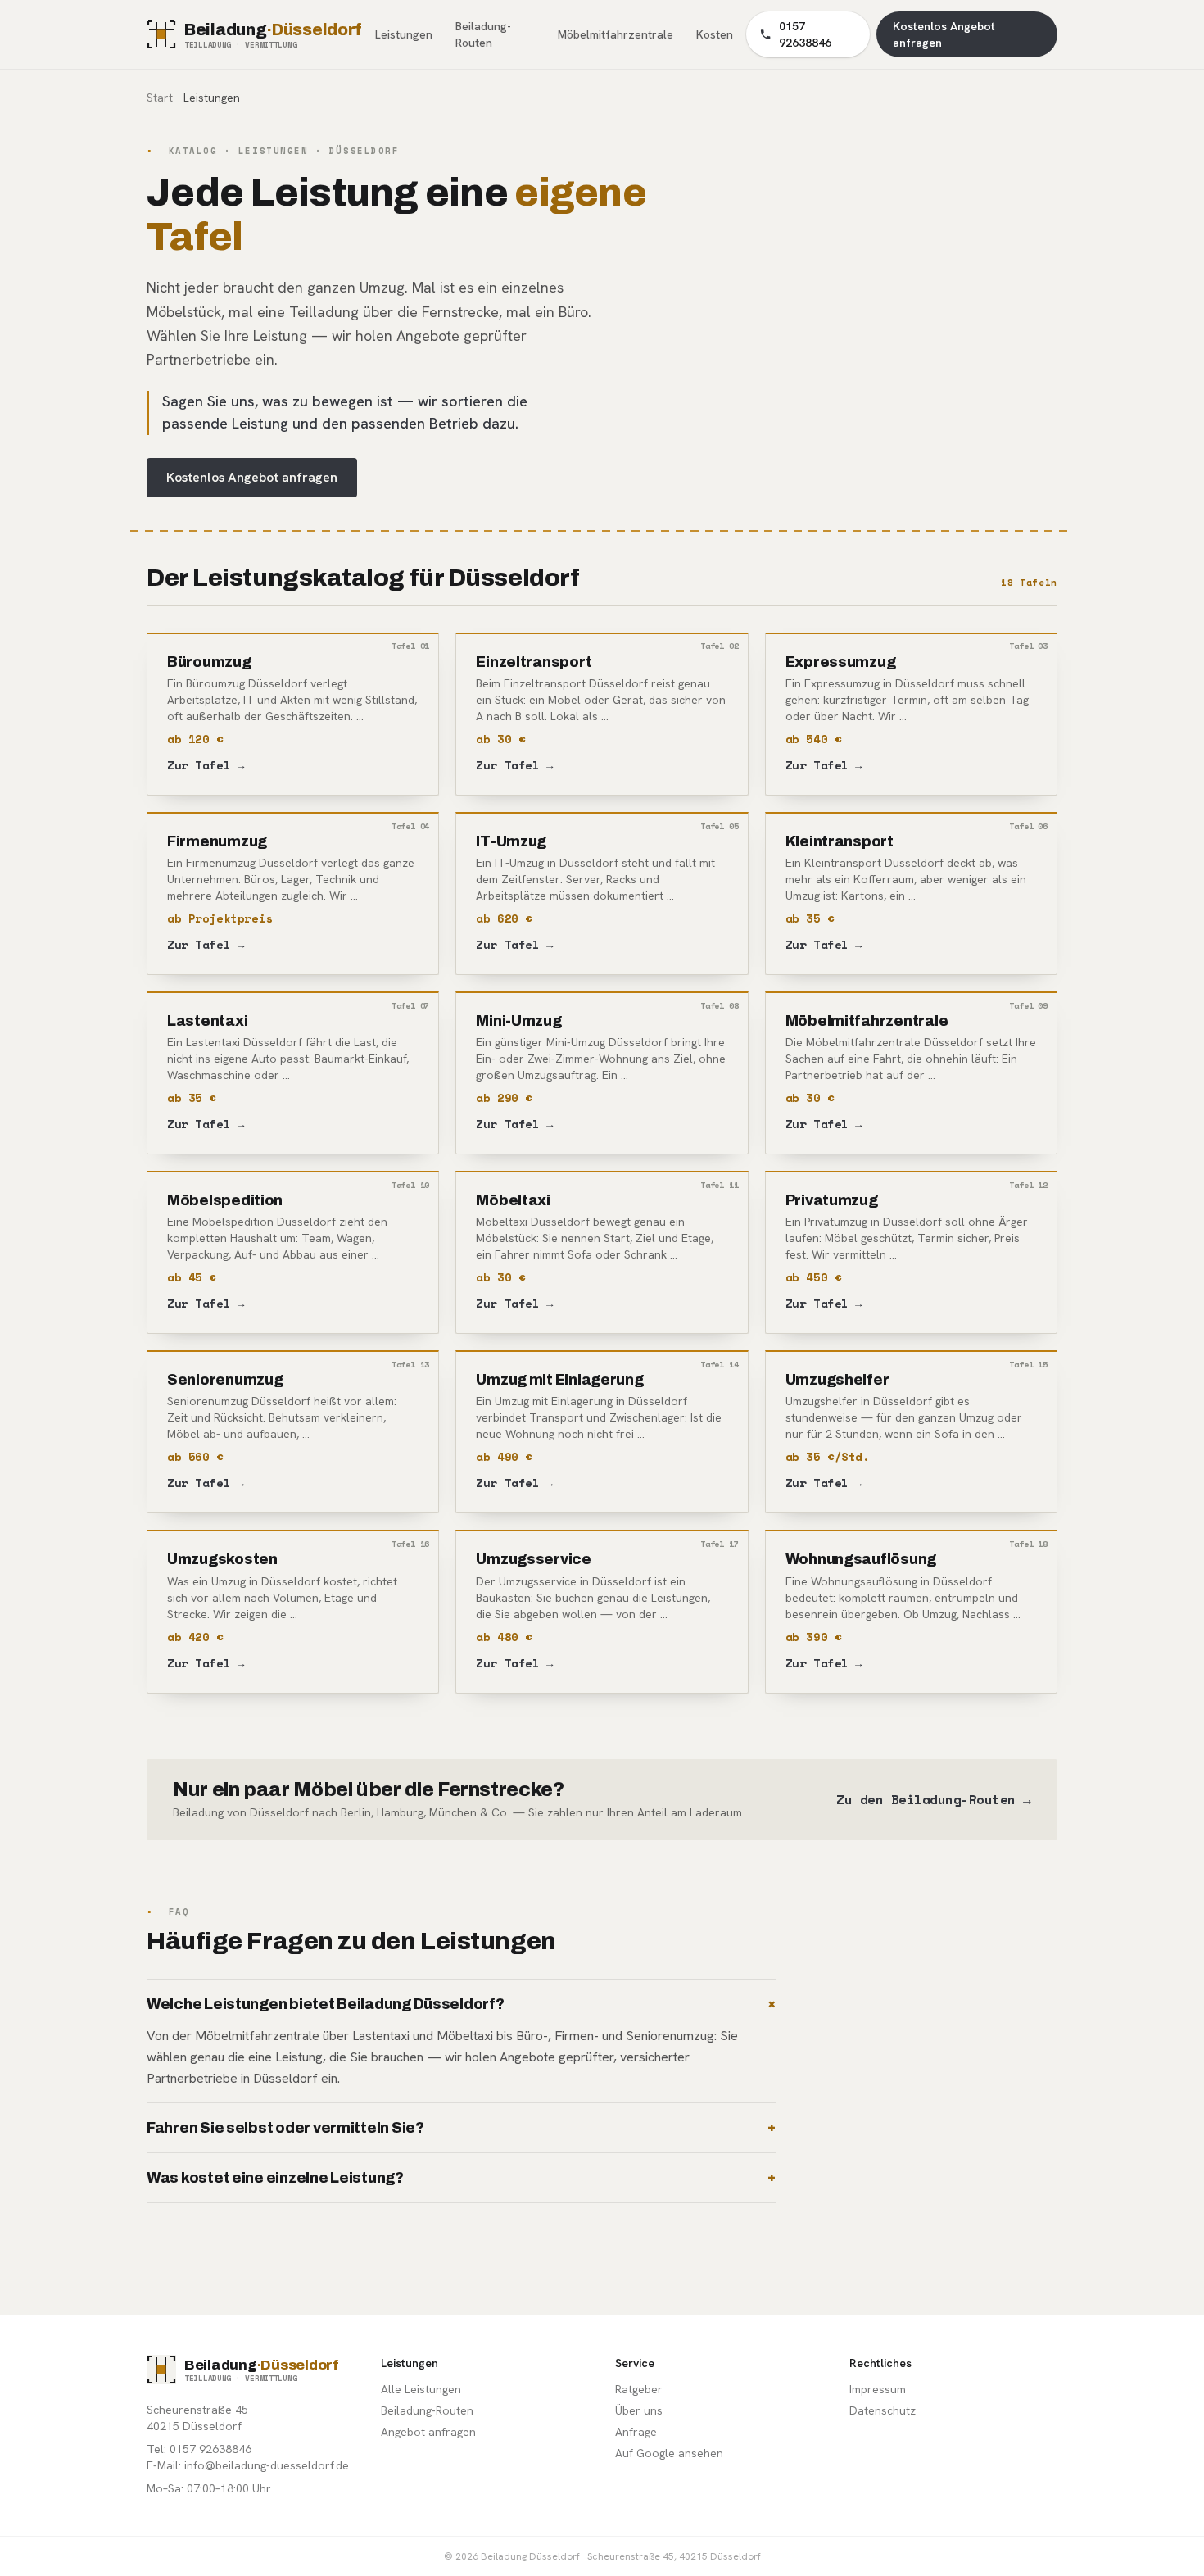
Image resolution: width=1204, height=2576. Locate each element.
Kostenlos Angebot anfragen (252, 477)
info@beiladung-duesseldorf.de (267, 2465)
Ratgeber (639, 2389)
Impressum (878, 2389)
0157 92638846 (805, 34)
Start (160, 98)
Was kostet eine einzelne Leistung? (461, 2178)
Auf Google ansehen (669, 2453)
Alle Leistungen (421, 2389)
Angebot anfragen (428, 2432)
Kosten (715, 34)
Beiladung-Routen (483, 34)
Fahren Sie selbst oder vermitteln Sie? (461, 2128)
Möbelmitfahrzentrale (616, 34)
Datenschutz (883, 2410)
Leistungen (404, 34)
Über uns (639, 2410)
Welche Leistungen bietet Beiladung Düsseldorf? (461, 2004)
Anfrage (636, 2432)
